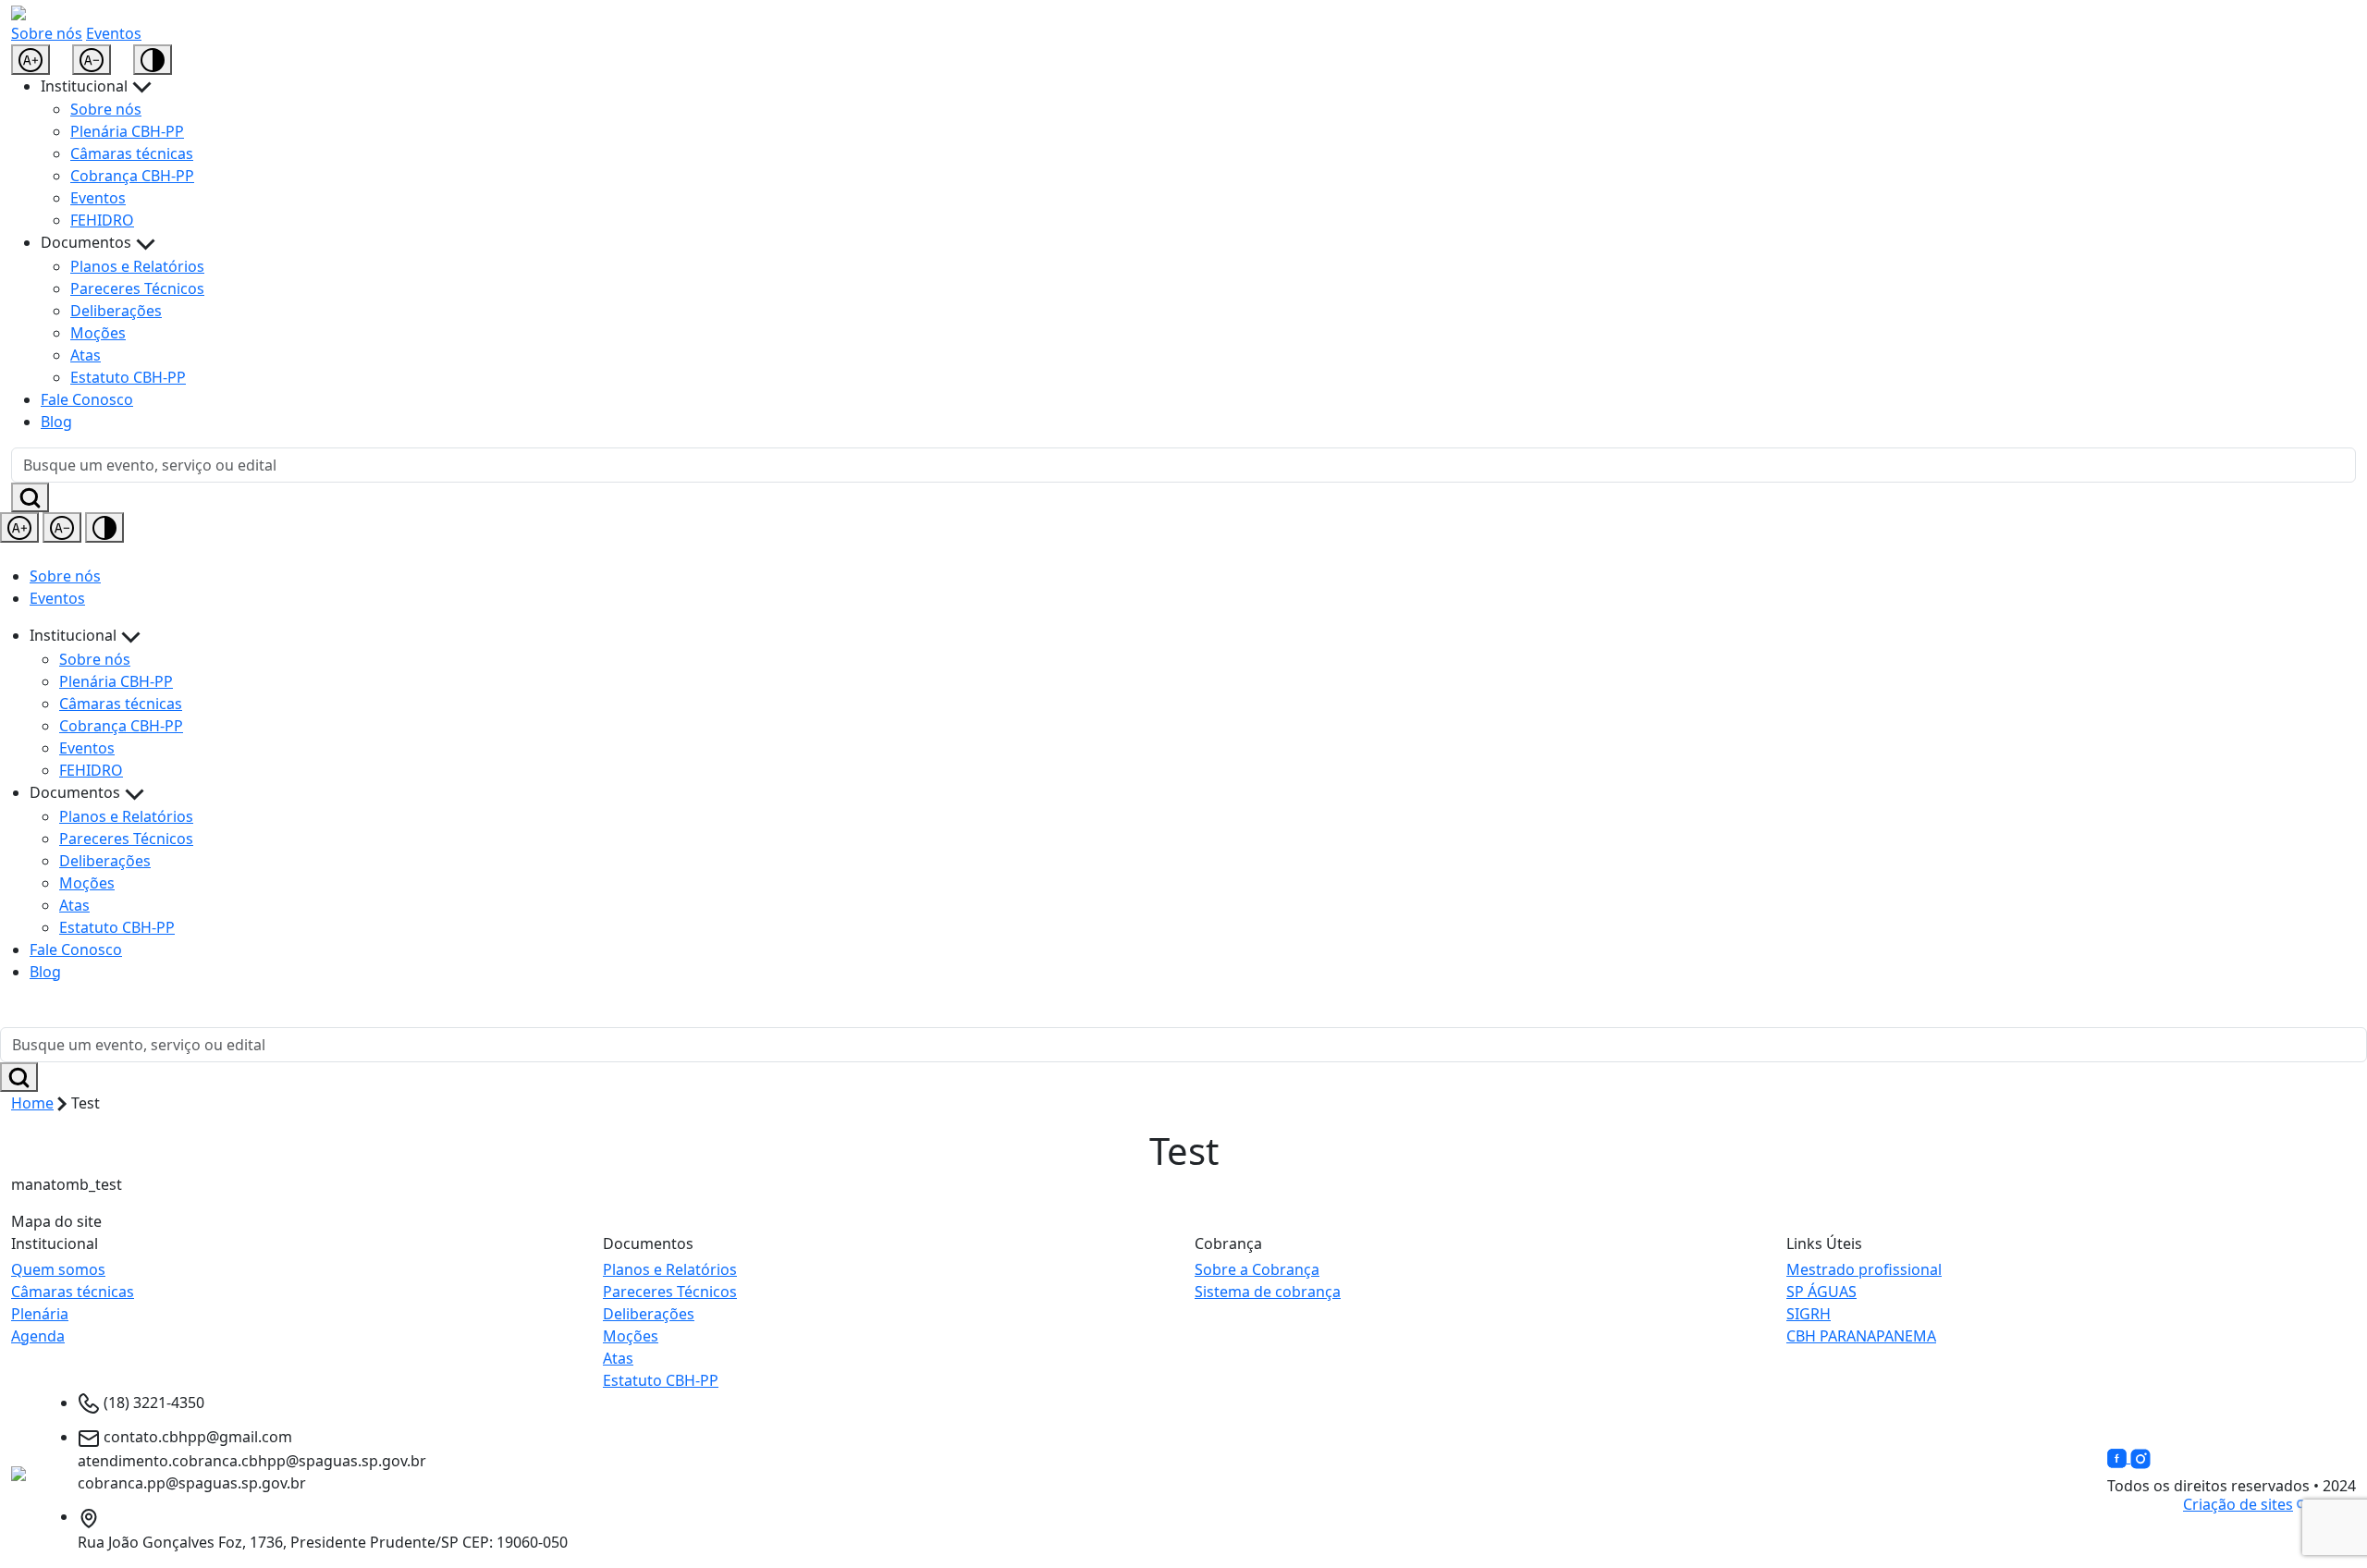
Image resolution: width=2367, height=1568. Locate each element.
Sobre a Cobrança (1257, 1269)
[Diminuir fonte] (92, 60)
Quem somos (58, 1269)
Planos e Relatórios (137, 266)
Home (32, 1103)
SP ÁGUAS (1821, 1292)
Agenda (38, 1336)
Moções (98, 333)
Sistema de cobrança (1268, 1292)
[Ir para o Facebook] (2119, 1457)
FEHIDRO (102, 220)
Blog (56, 422)
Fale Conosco (87, 399)
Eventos (114, 33)
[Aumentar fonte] (31, 60)
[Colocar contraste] (153, 60)
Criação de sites (2238, 1504)
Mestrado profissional (1864, 1269)
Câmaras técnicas (132, 153)
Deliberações (116, 311)
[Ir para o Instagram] (2140, 1457)
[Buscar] (30, 497)
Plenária (40, 1314)
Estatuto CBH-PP (128, 377)
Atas (86, 355)
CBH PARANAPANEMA (1861, 1336)
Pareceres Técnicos (137, 288)
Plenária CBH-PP (127, 131)
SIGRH (1809, 1314)
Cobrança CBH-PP (132, 176)
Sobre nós (47, 33)
